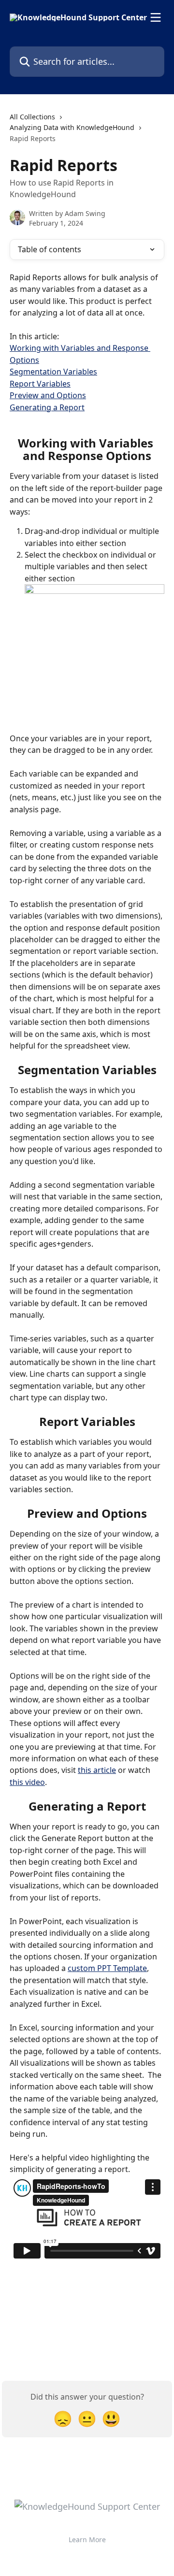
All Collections (32, 117)
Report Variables (40, 384)
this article (97, 1770)
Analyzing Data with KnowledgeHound (72, 127)
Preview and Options (48, 395)
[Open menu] (156, 17)
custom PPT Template (107, 1968)
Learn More (87, 2540)
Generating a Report (47, 407)
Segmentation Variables (53, 372)
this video (27, 1782)
